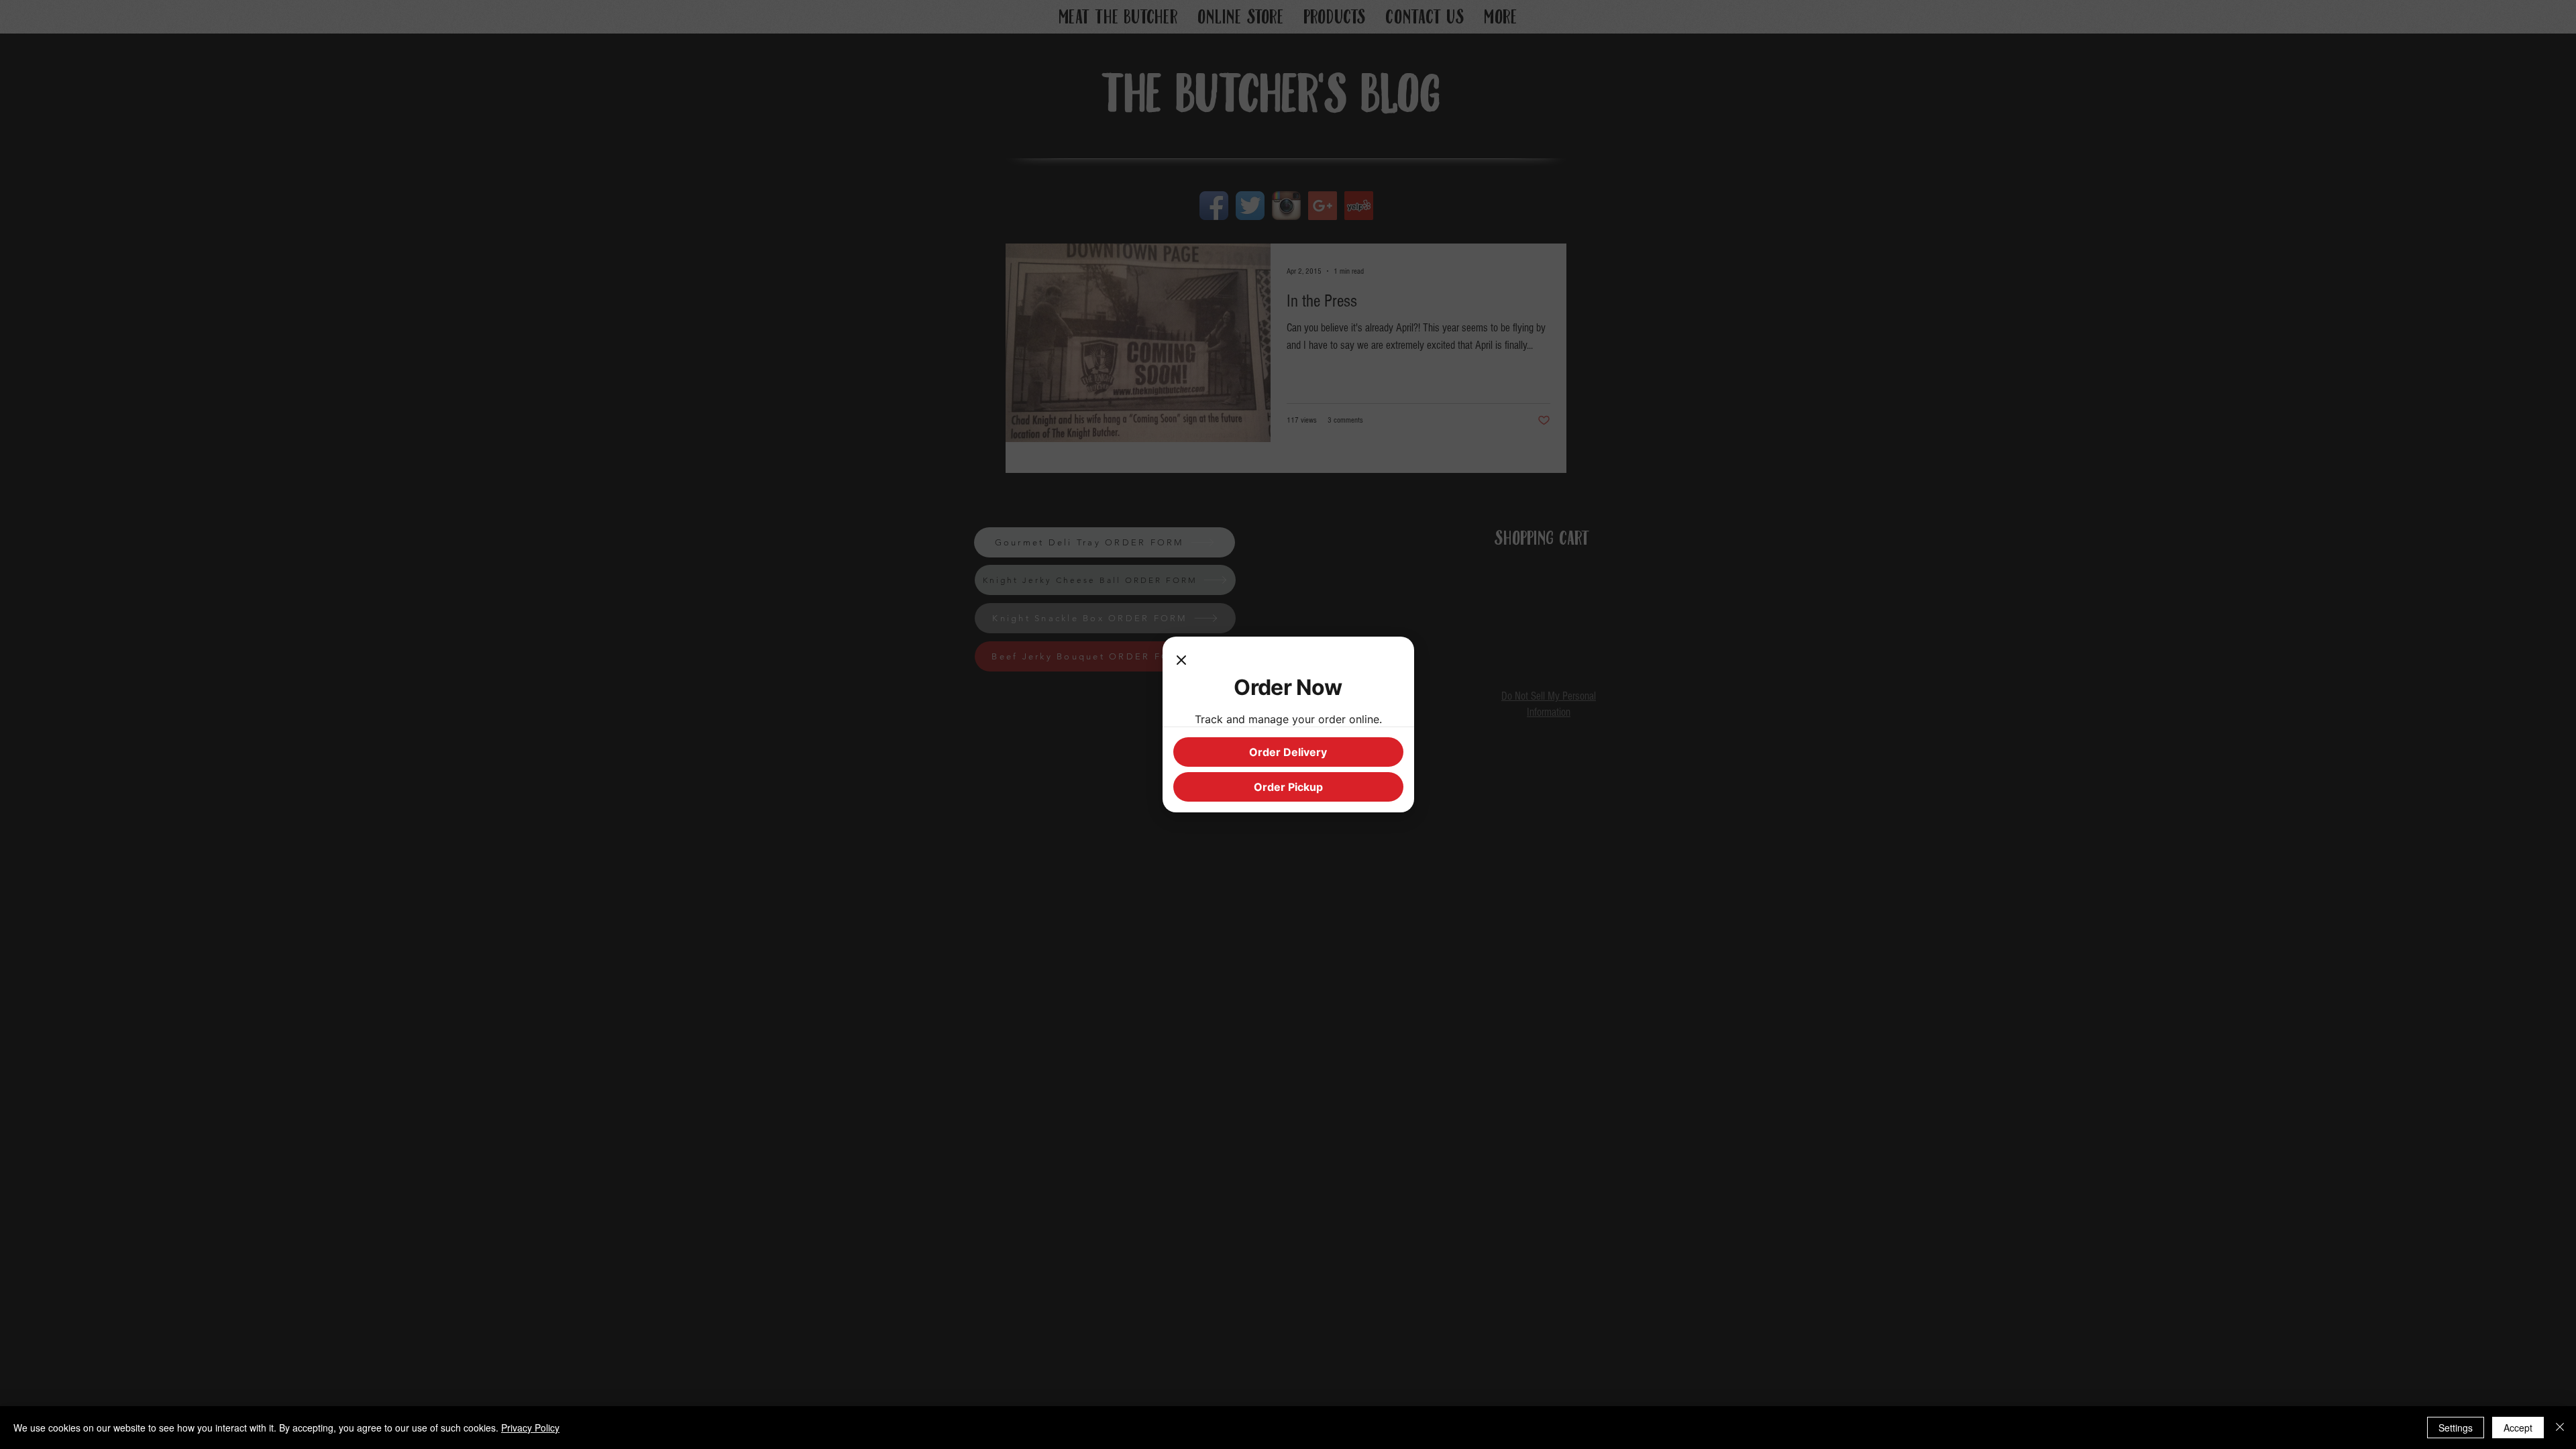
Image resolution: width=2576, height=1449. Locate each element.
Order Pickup (1288, 787)
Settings (2456, 1428)
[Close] (1181, 661)
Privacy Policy (530, 1428)
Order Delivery (1288, 752)
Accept (2518, 1428)
